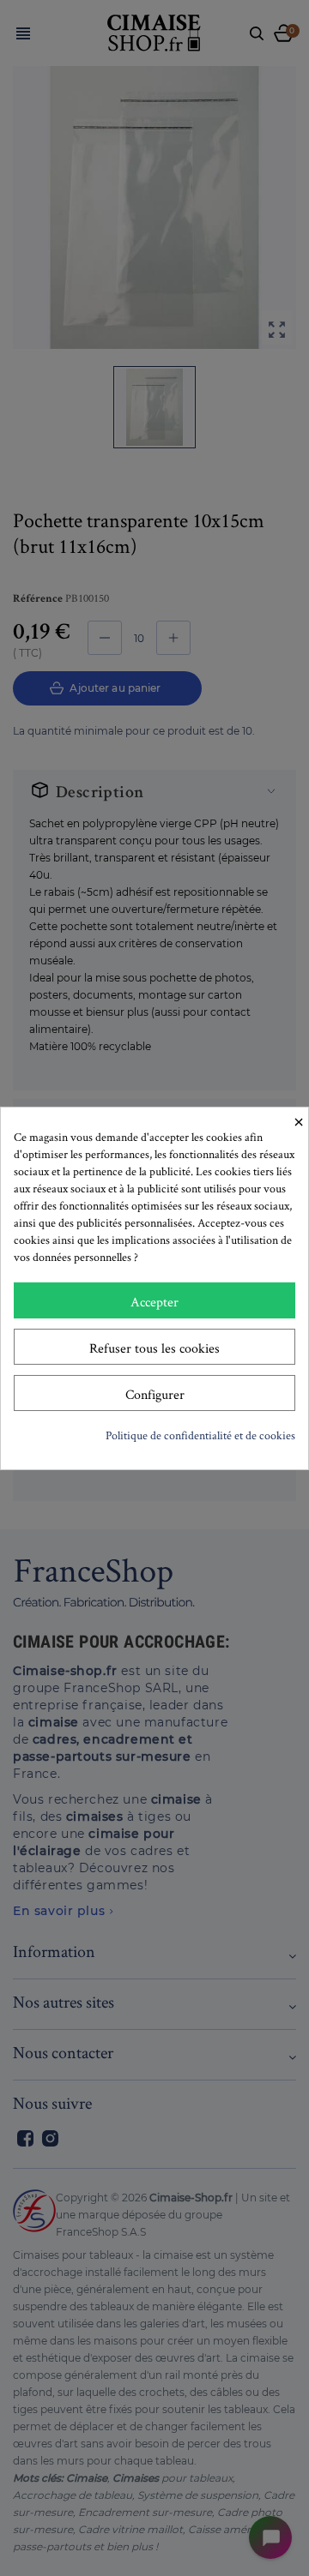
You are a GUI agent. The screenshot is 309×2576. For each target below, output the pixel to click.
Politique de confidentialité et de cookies (200, 1435)
